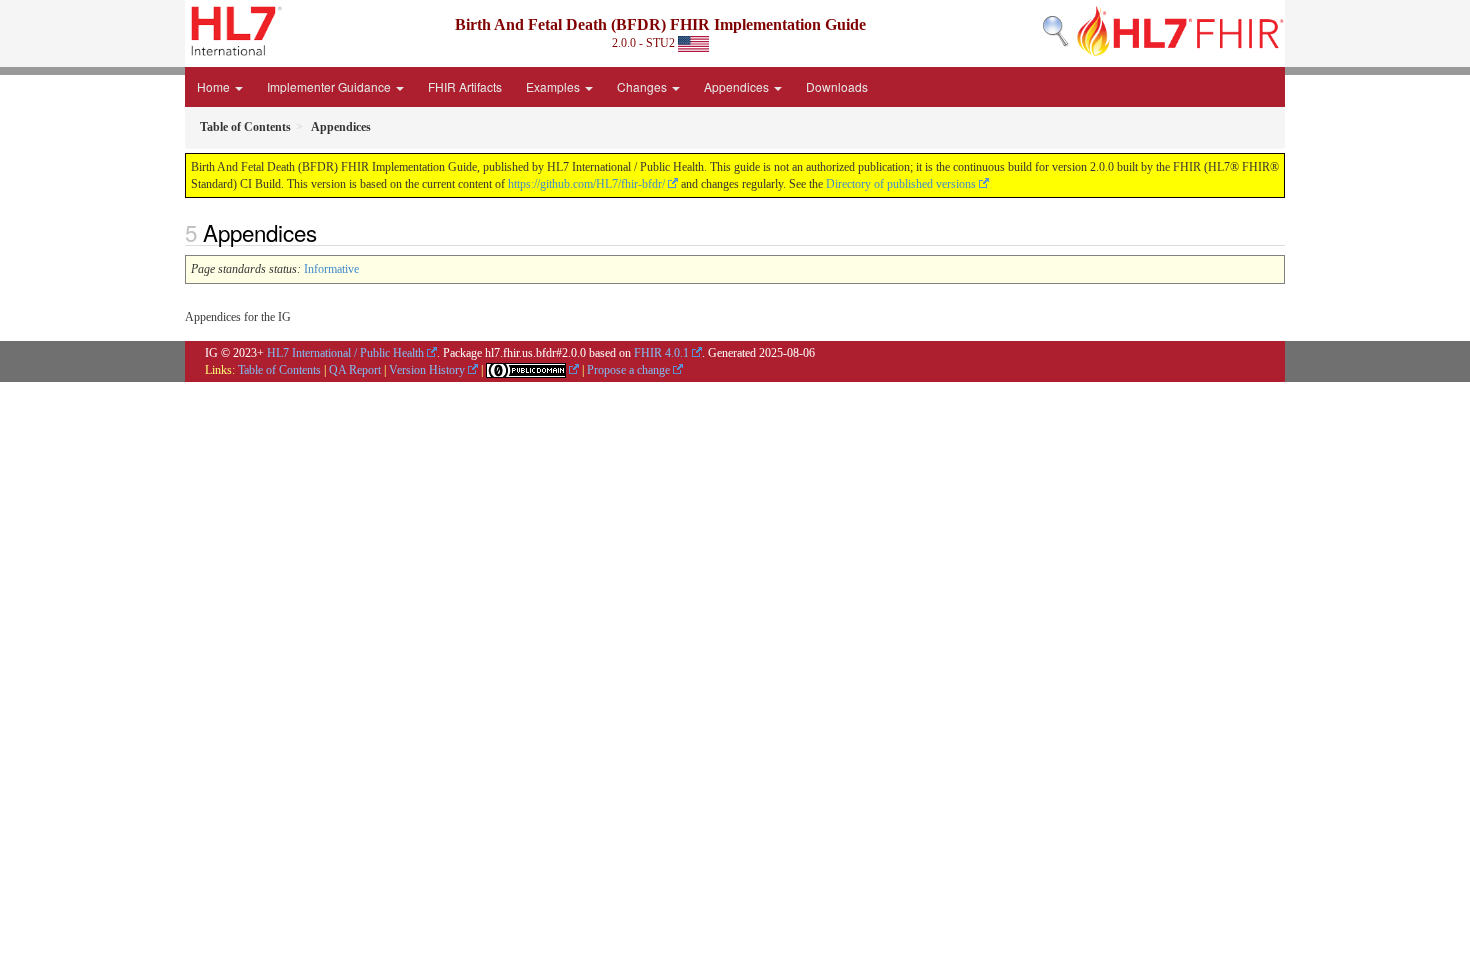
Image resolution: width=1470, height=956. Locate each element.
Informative (331, 269)
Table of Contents (279, 370)
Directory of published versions (901, 184)
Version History (427, 370)
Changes (643, 86)
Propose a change (628, 370)
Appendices (738, 86)
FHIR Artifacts (465, 86)
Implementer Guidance (330, 86)
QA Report (355, 370)
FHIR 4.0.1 (661, 353)
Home (215, 86)
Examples (554, 86)
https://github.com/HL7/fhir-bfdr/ (586, 184)
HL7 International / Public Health (345, 353)
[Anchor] (328, 232)
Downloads (837, 86)
